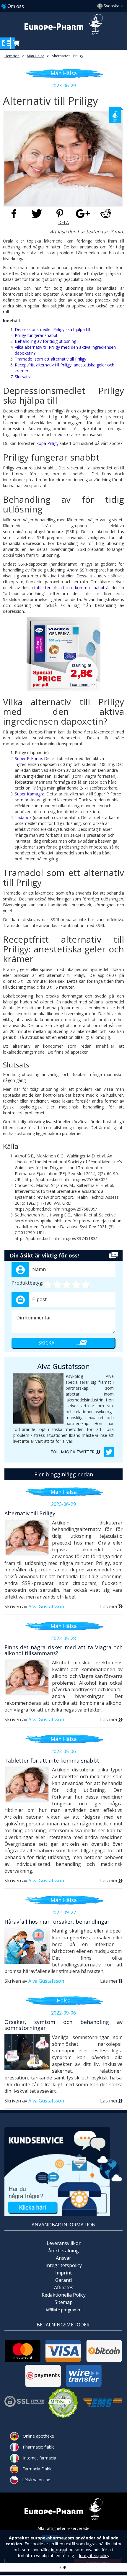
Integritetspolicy (64, 2265)
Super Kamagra (30, 794)
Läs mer (109, 1606)
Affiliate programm (63, 2310)
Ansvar (63, 2258)
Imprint (63, 2273)
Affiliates (64, 2287)
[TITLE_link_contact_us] (63, 2171)
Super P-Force (28, 758)
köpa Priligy (48, 443)
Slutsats (22, 377)
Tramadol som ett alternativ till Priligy (51, 359)
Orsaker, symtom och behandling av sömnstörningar (63, 2025)
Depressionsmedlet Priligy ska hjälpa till (52, 329)
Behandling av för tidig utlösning (45, 341)
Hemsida (12, 56)
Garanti (63, 2280)
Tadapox (23, 817)
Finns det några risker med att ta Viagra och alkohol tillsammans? (63, 1650)
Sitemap (64, 2302)
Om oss (16, 6)
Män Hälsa (36, 56)
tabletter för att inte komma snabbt (69, 588)
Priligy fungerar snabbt (36, 335)
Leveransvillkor (64, 2243)
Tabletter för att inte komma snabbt (52, 1761)
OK (63, 2567)
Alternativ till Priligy (67, 56)
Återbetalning (63, 2251)
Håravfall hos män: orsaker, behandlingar (57, 1922)
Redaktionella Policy (64, 2295)
